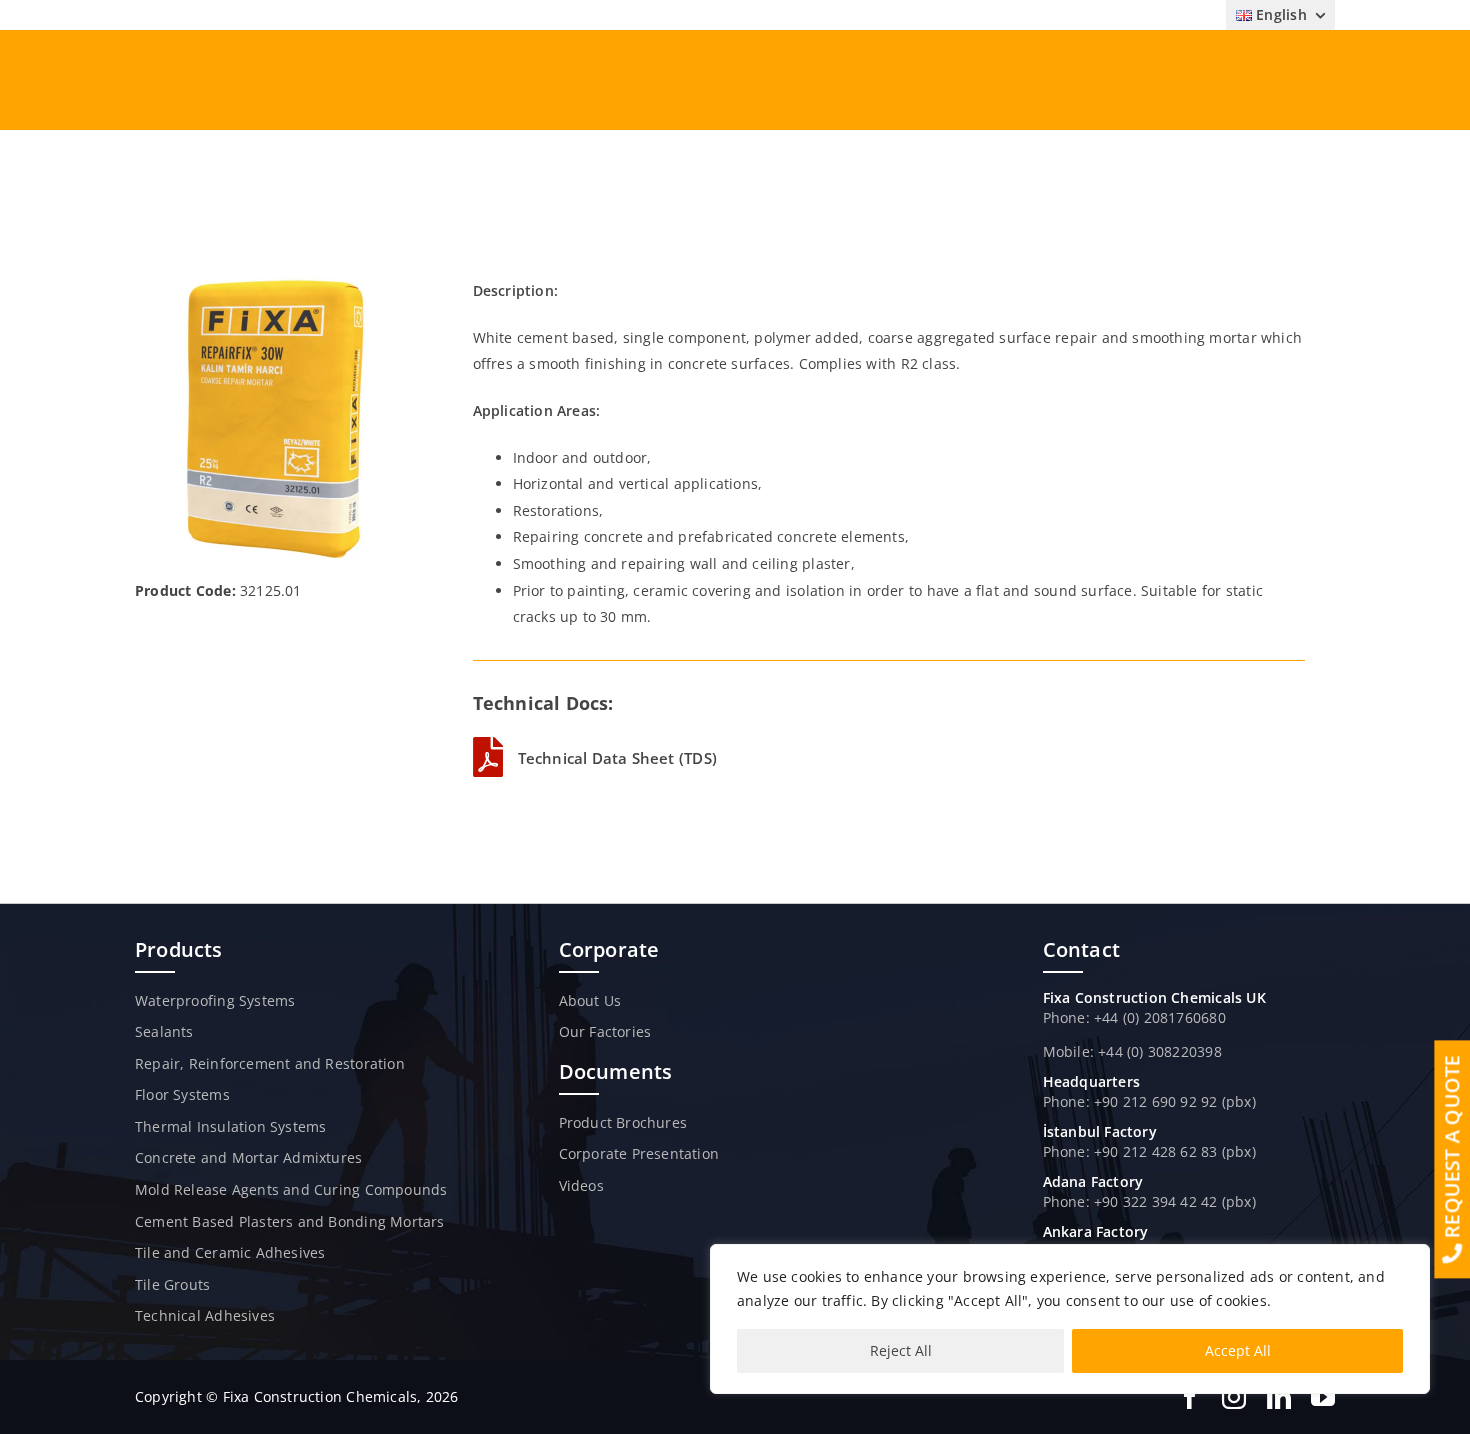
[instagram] (1234, 1397)
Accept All (1238, 1350)
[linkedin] (1279, 1397)
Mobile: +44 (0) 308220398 (1132, 1051)
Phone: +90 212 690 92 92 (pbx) (1149, 1101)
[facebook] (1190, 1397)
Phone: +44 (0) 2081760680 (1134, 1017)
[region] (1070, 1319)
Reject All (901, 1350)
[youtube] (1323, 1397)
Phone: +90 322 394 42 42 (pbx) (1149, 1201)
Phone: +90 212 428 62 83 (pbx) (1149, 1151)
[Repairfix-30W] (274, 284)
